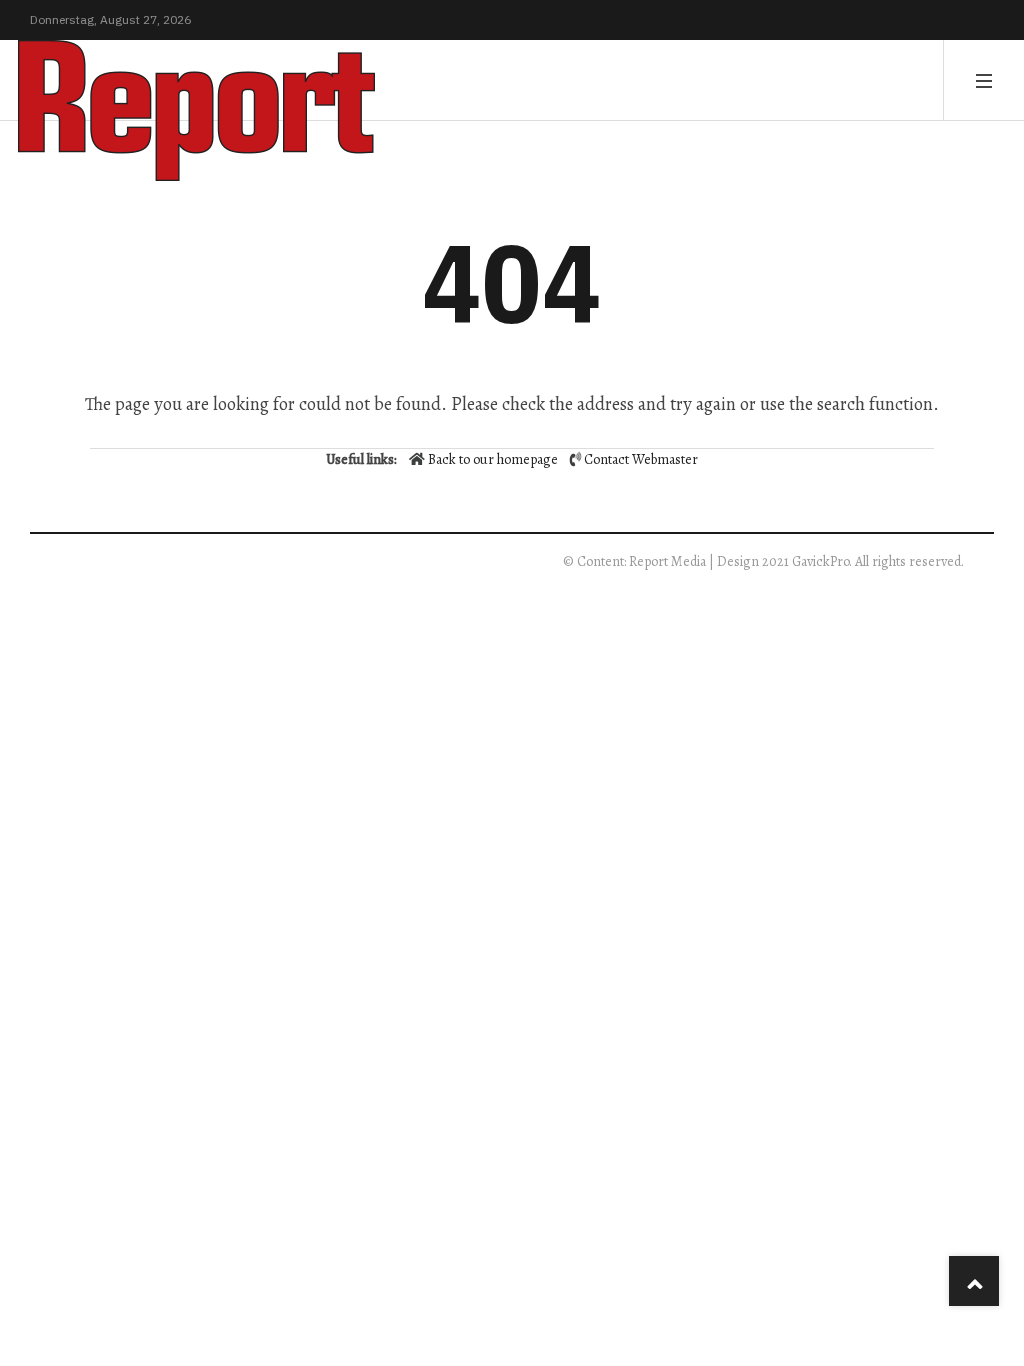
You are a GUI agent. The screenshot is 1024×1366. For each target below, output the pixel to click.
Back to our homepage (493, 459)
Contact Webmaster (641, 459)
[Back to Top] (974, 1281)
